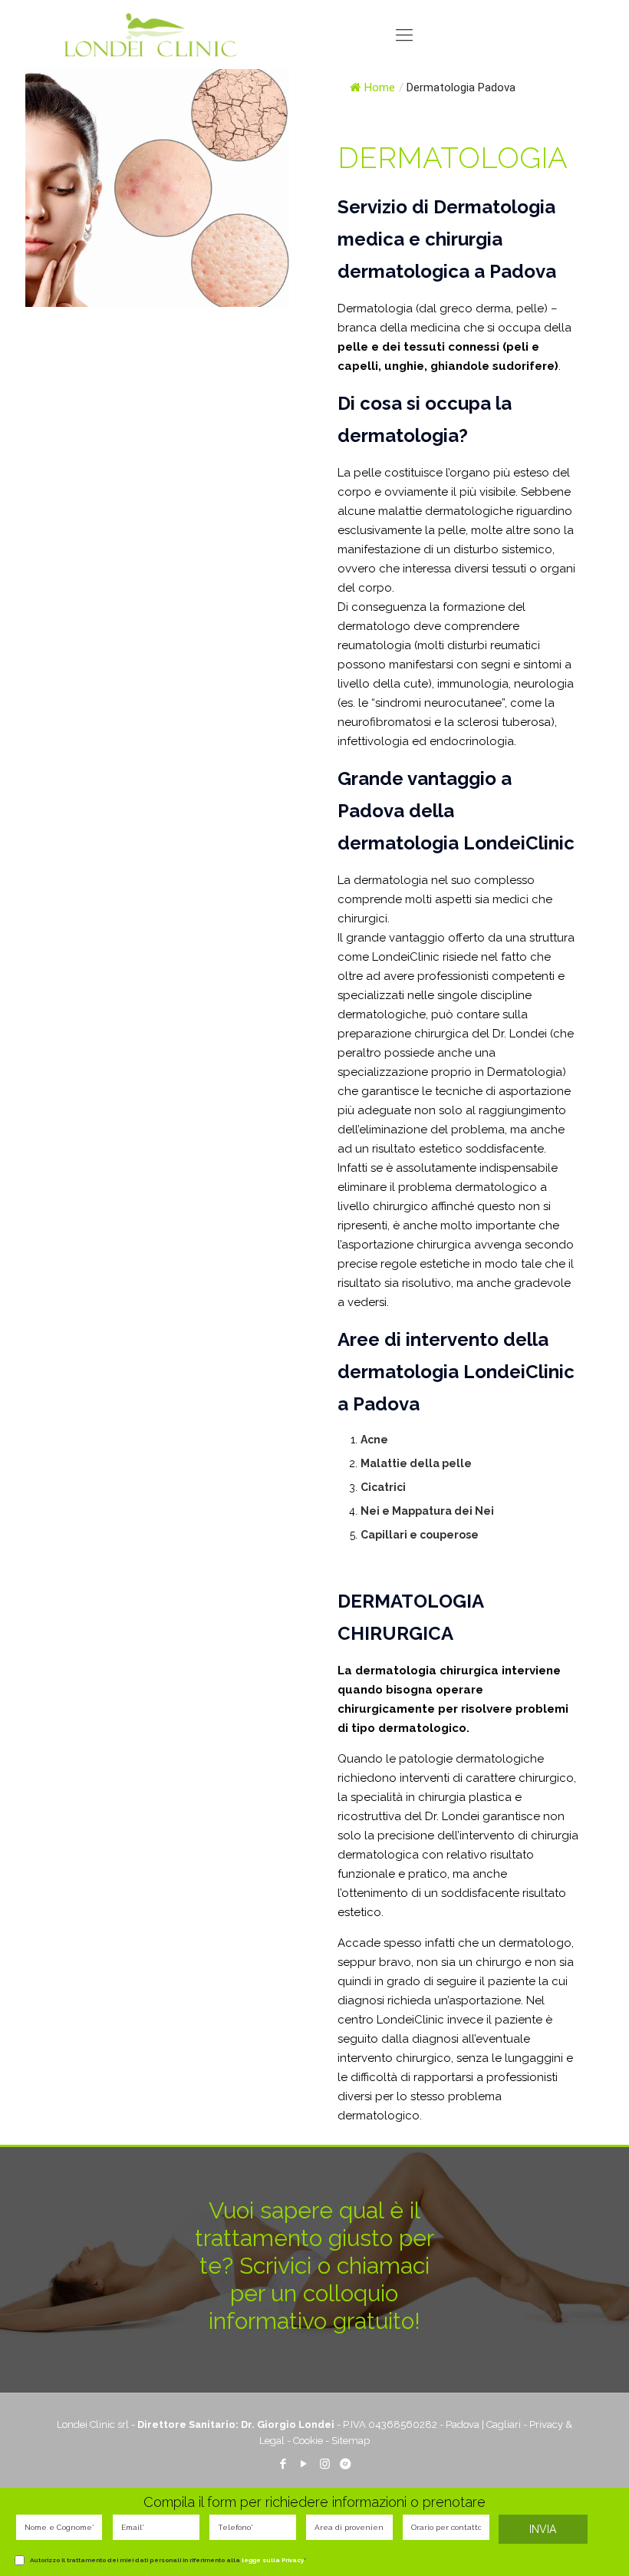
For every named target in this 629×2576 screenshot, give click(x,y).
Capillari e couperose (420, 1535)
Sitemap (351, 2441)
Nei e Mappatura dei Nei (427, 1511)
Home (380, 87)
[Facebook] (283, 2464)
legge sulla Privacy (273, 2560)
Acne (374, 1440)
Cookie (308, 2441)
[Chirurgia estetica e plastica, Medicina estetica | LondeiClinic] (150, 35)
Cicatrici (383, 1487)
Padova (463, 2424)
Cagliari (504, 2424)
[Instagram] (325, 2464)
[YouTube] (304, 2464)
